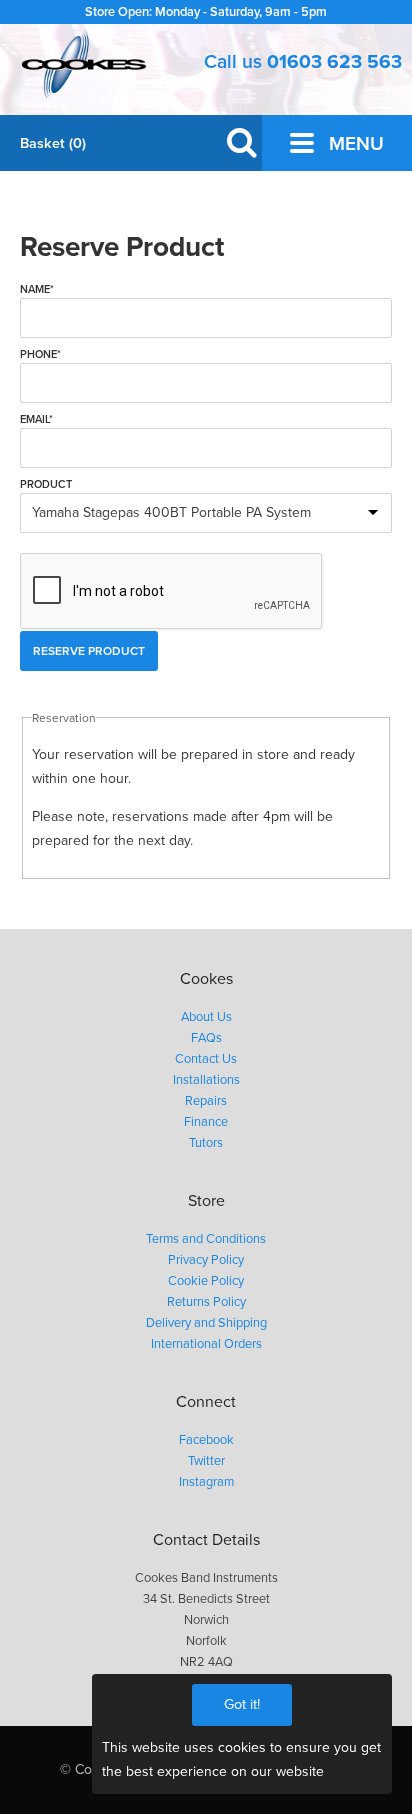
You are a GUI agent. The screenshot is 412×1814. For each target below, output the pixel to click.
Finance (206, 1122)
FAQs (206, 1038)
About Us (206, 1017)
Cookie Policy (206, 1281)
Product (46, 484)
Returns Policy (206, 1302)
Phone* (40, 354)
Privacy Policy (206, 1260)
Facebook (206, 1440)
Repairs (206, 1101)
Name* (37, 289)
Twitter (206, 1461)
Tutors (206, 1143)
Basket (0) (53, 143)
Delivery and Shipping (206, 1323)
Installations (206, 1080)
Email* (36, 419)
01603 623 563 (334, 61)
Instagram (206, 1482)
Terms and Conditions (206, 1239)
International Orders (206, 1344)
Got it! (242, 1704)
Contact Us (206, 1059)
